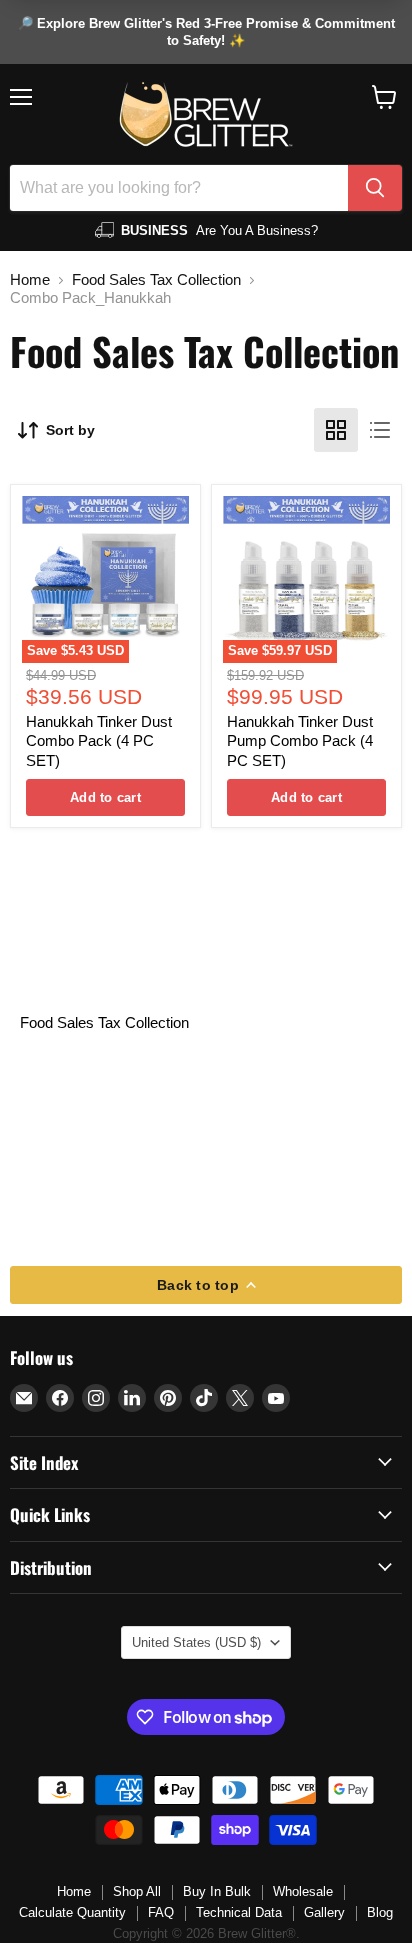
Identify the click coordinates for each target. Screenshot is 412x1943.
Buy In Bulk (217, 1891)
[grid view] (336, 430)
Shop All (137, 1891)
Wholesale (303, 1891)
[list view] (380, 430)
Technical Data (239, 1912)
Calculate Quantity (72, 1912)
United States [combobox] (196, 1642)
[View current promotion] (206, 32)
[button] (384, 97)
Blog (380, 1912)
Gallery (324, 1912)
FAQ (161, 1912)
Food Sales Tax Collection (156, 279)
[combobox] (179, 188)
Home (30, 279)
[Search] (375, 188)
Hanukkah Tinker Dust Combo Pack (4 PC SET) (99, 741)
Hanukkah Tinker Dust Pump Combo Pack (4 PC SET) (300, 741)
